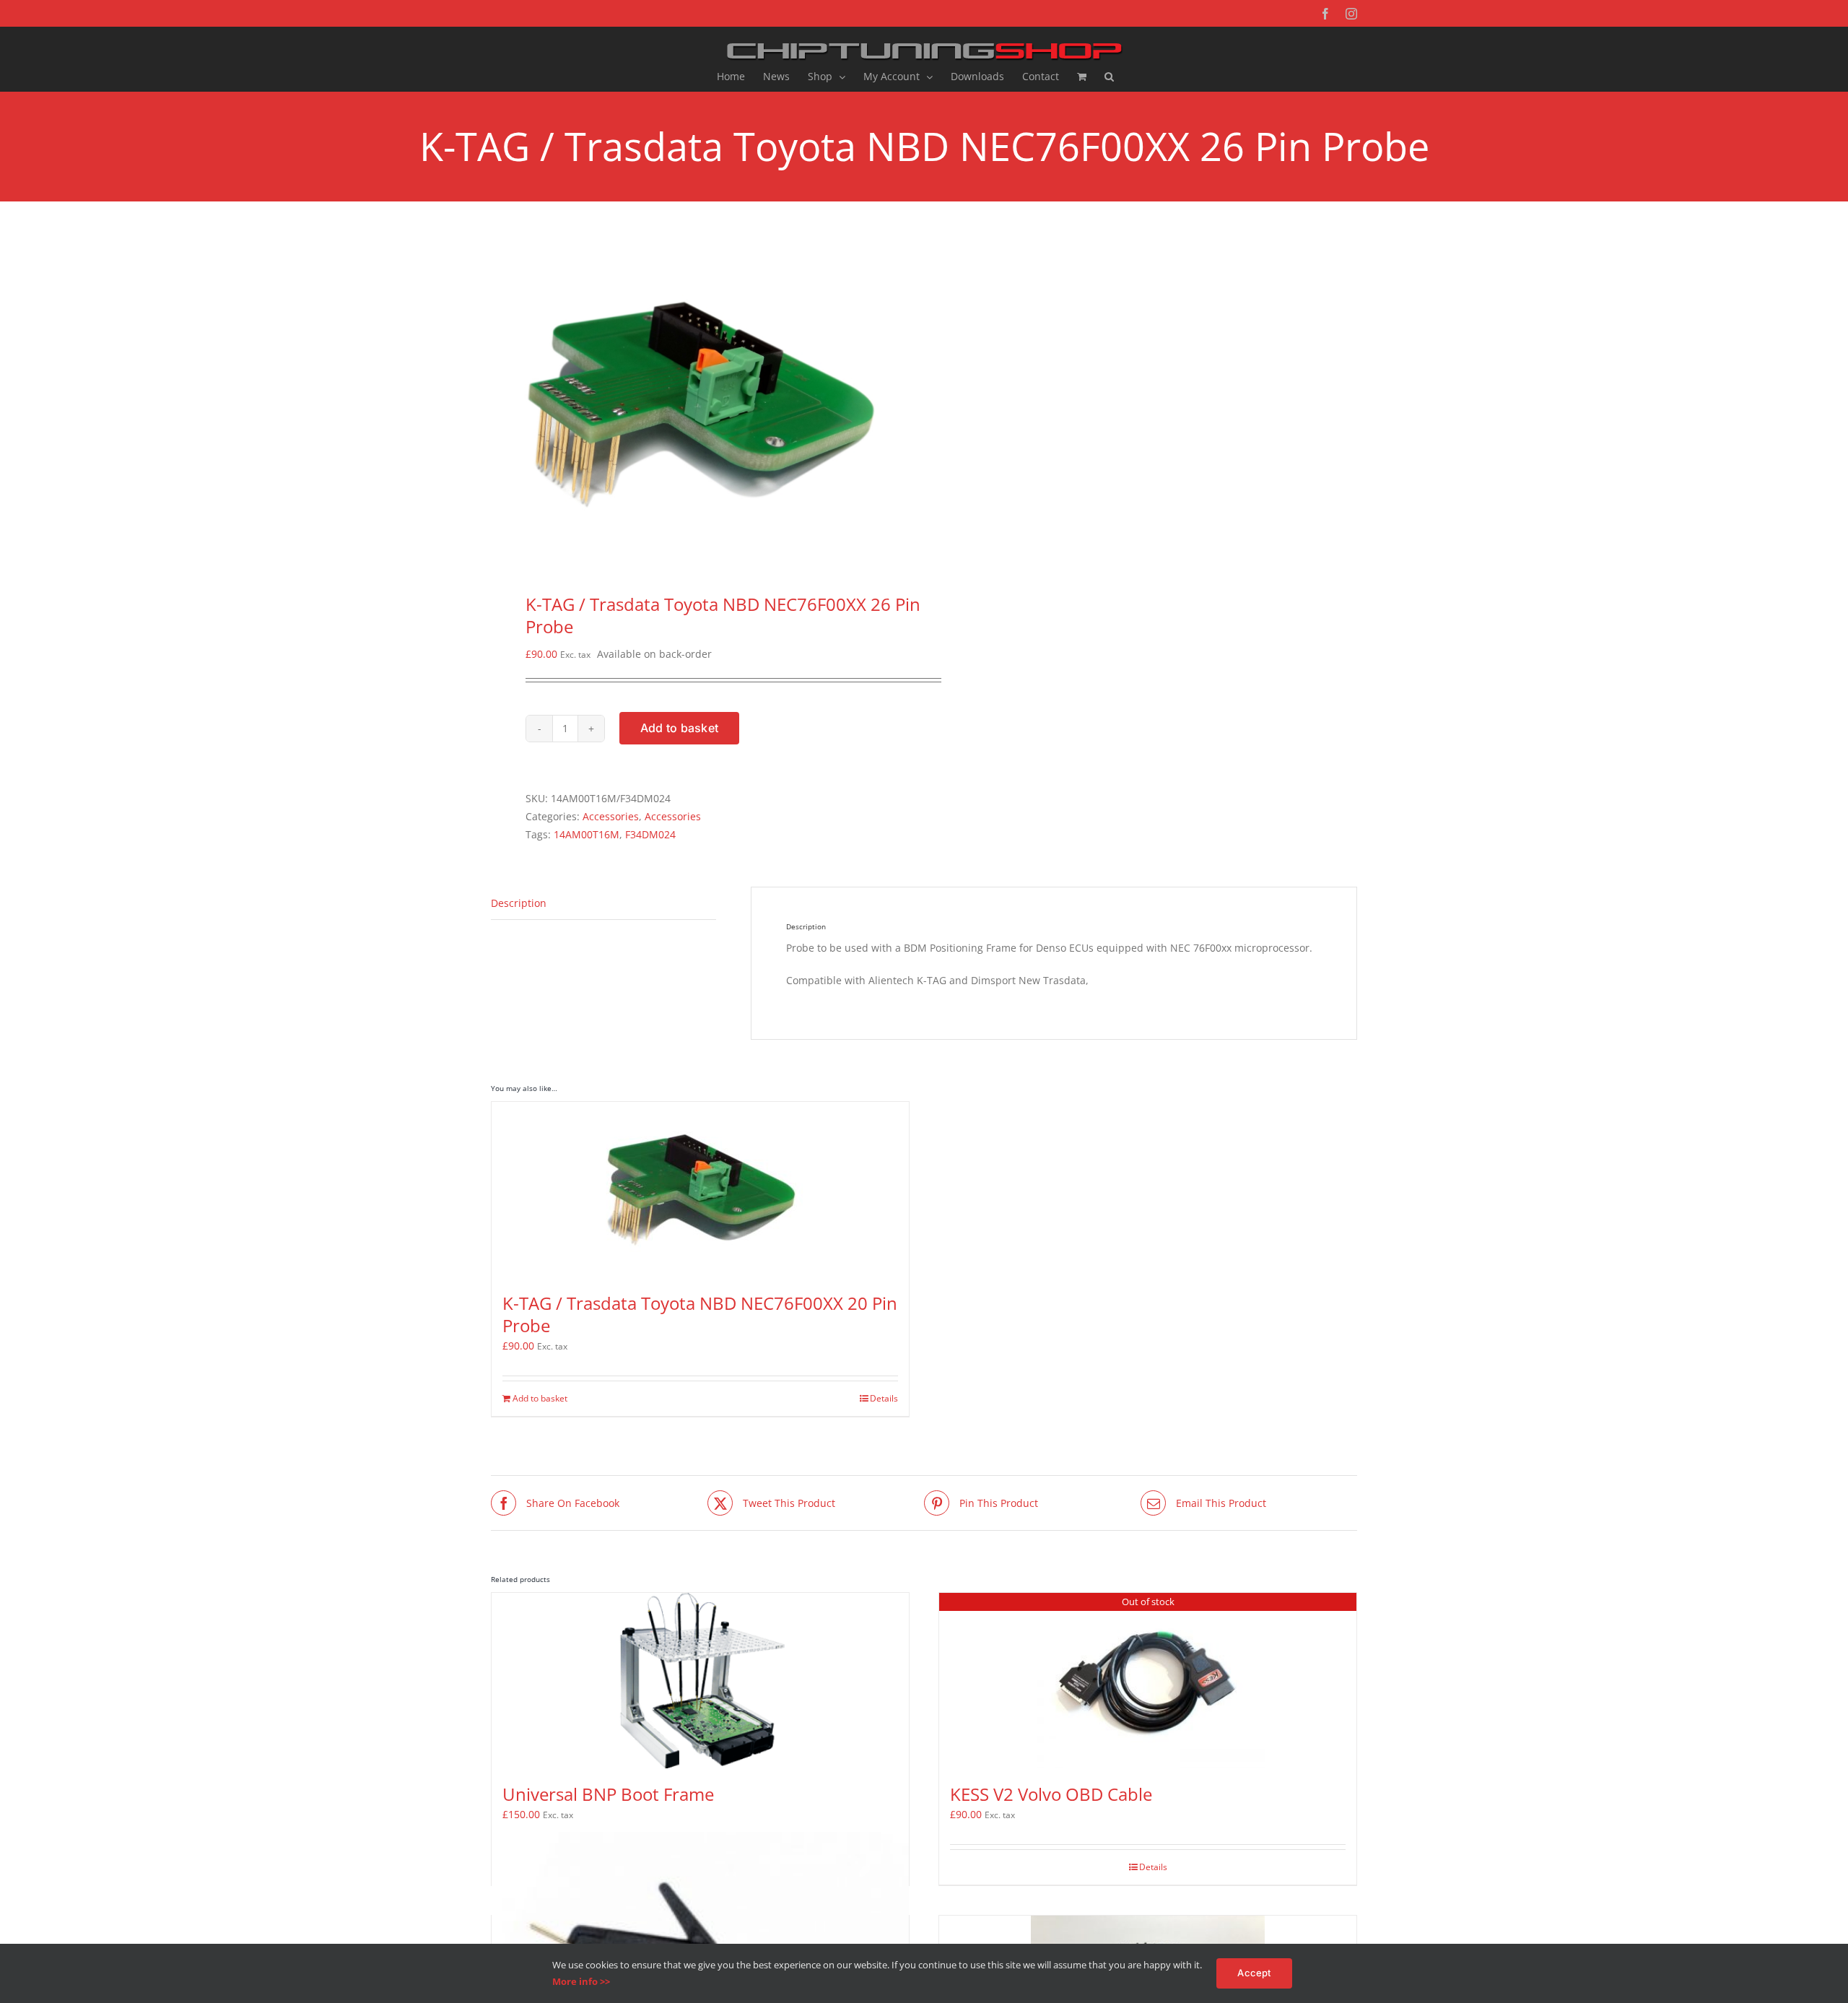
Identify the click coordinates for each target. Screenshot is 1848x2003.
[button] (1109, 77)
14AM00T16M (587, 834)
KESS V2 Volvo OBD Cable (1051, 1794)
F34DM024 (650, 834)
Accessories (611, 816)
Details (884, 1398)
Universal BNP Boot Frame (608, 1794)
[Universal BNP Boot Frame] (700, 1681)
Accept (1254, 1973)
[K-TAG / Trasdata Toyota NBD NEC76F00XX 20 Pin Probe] (700, 1190)
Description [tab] (519, 903)
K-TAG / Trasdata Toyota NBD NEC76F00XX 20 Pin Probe (700, 1314)
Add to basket (679, 728)
